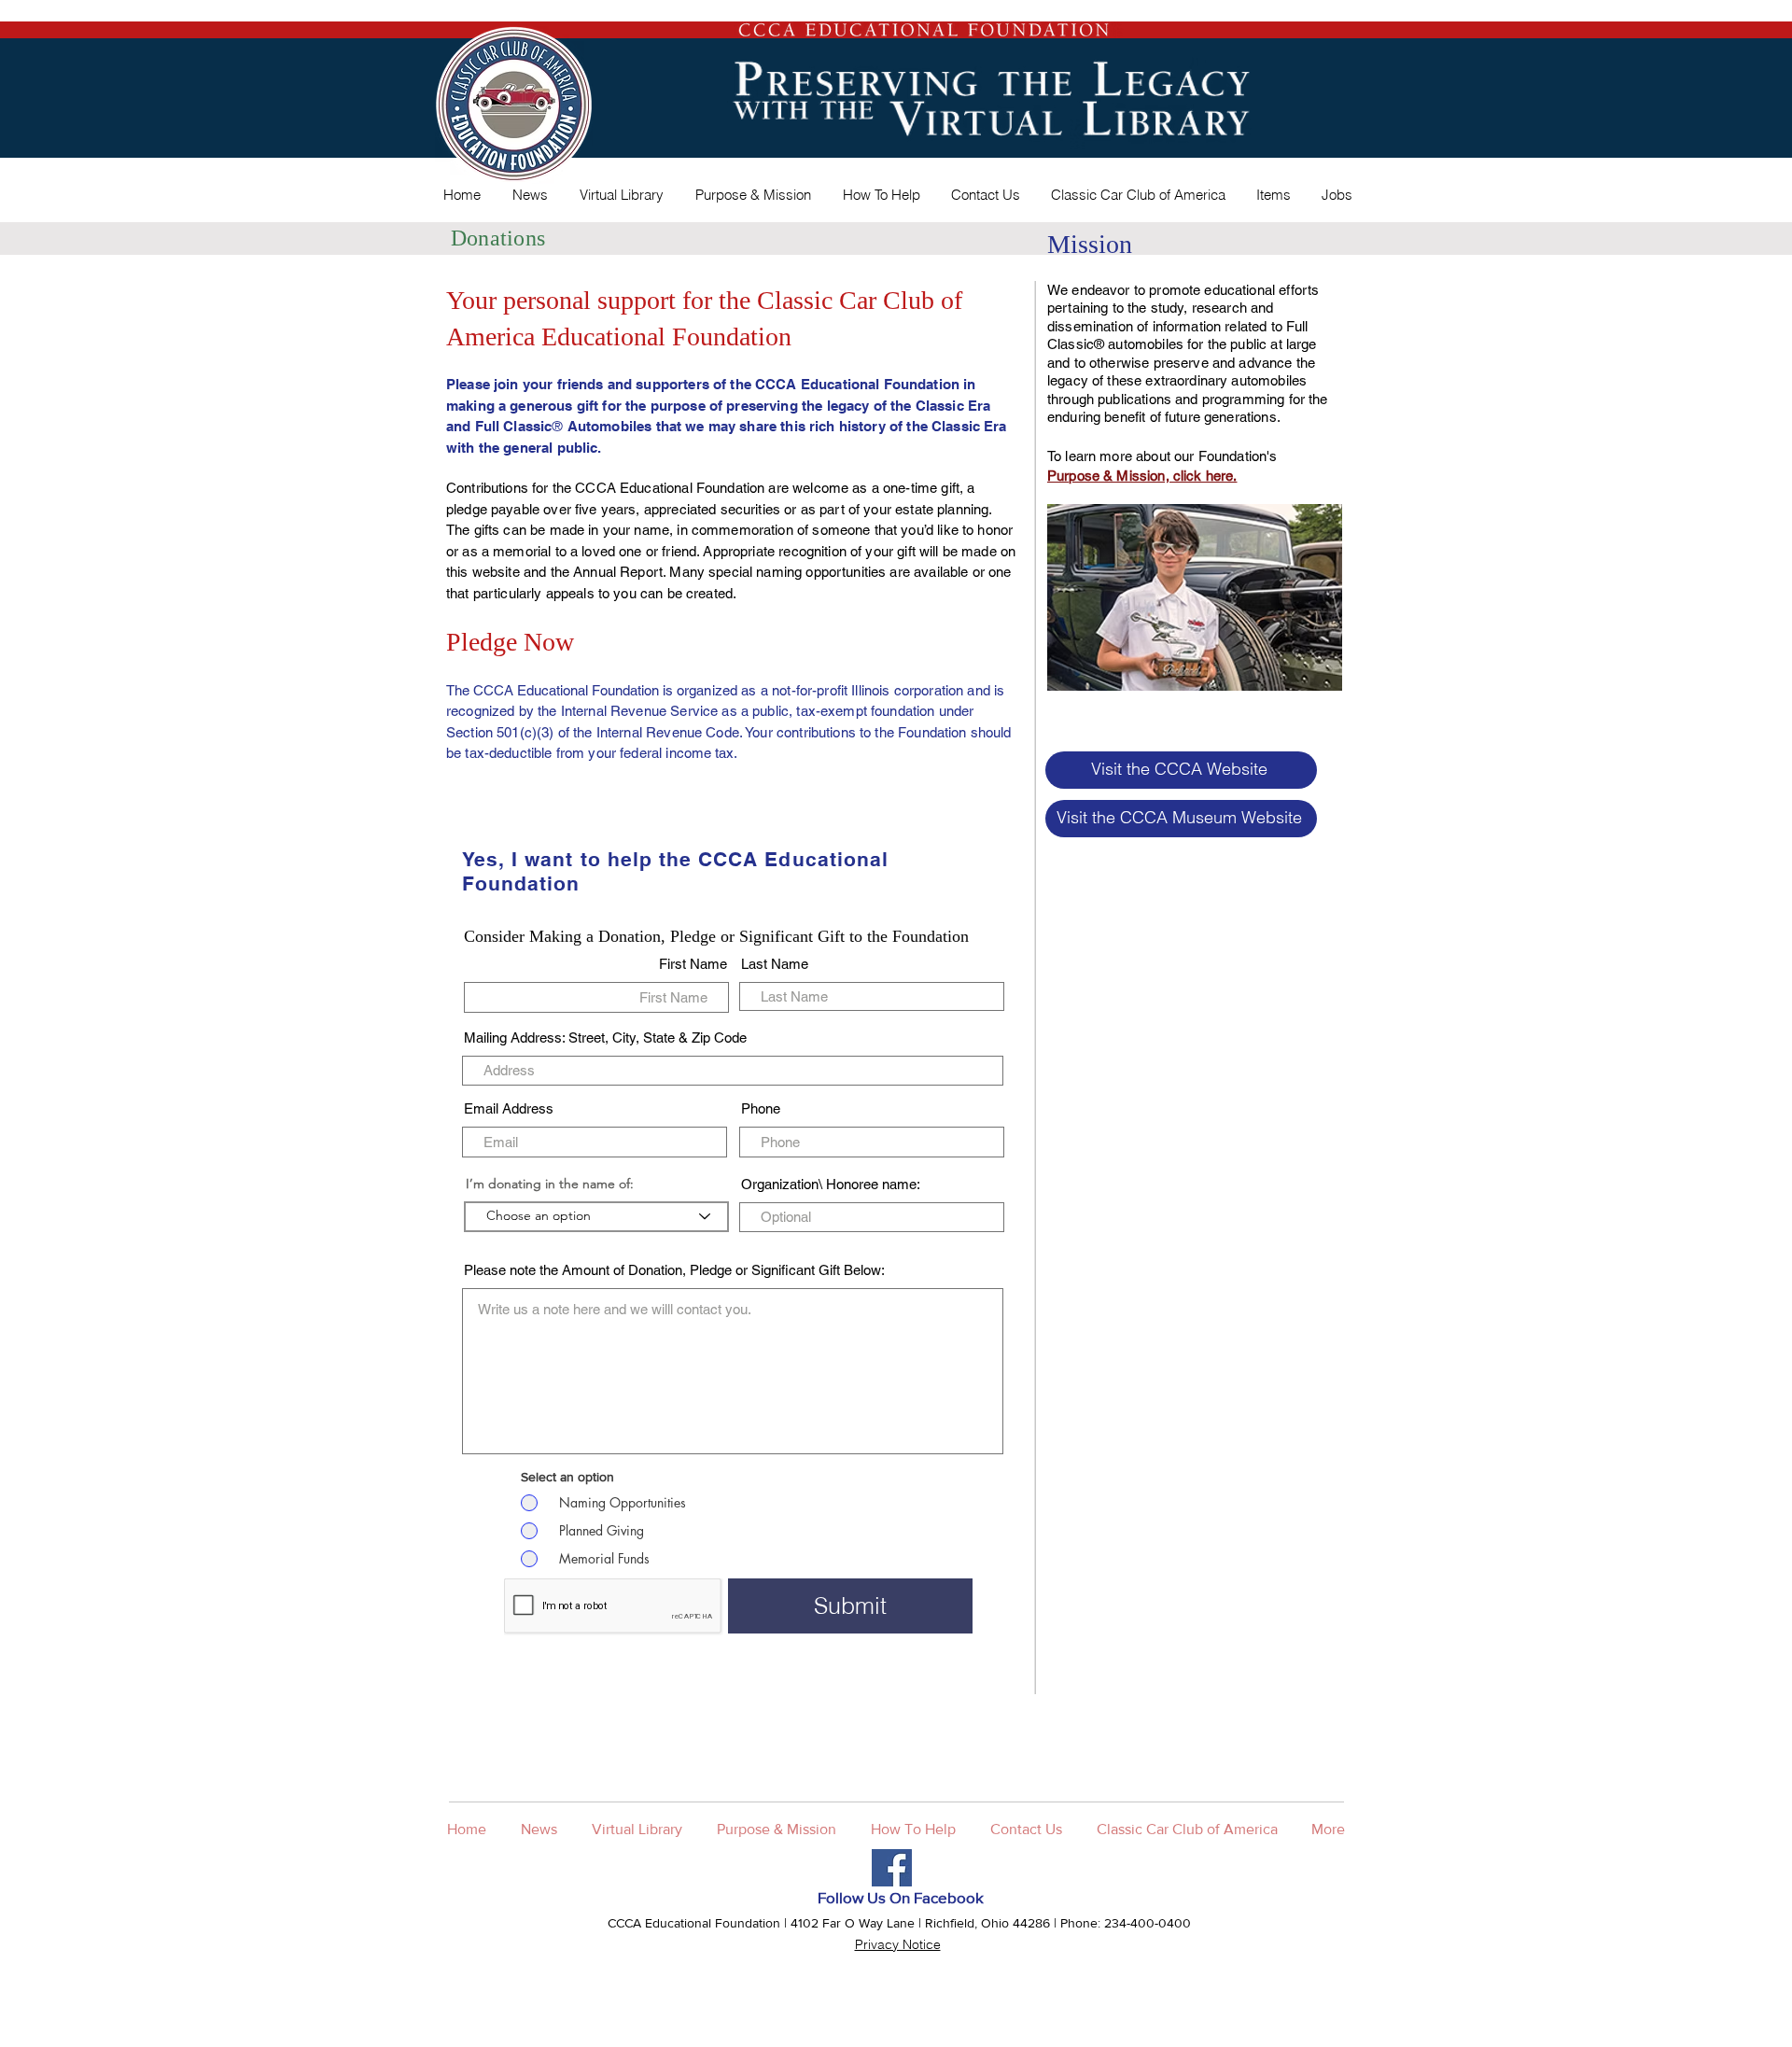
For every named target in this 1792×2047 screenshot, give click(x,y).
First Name (693, 964)
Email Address (509, 1108)
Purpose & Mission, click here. (1142, 476)
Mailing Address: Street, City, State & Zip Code (605, 1038)
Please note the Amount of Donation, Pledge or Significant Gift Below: (674, 1270)
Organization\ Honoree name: (831, 1184)
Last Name (775, 964)
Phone (761, 1108)
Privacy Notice (898, 1944)
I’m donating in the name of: (550, 1184)
